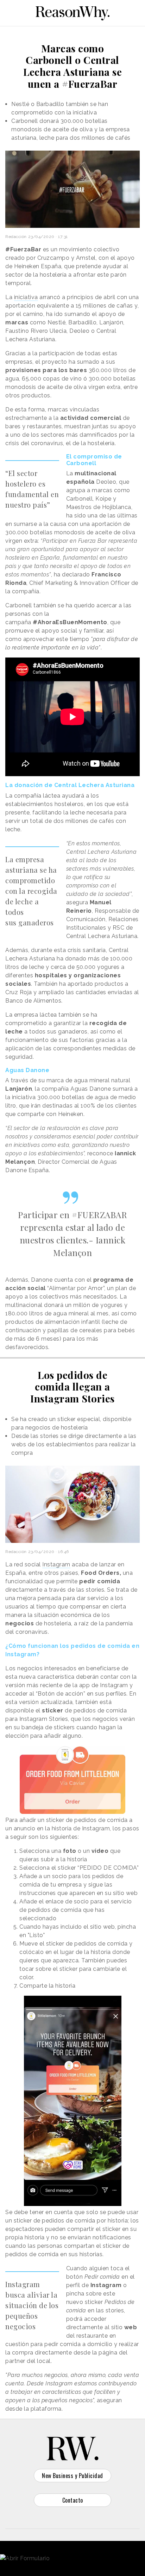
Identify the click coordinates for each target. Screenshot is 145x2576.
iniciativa (26, 297)
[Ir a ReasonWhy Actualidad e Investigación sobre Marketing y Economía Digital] (72, 12)
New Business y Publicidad (72, 2476)
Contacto (73, 2500)
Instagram (56, 1564)
